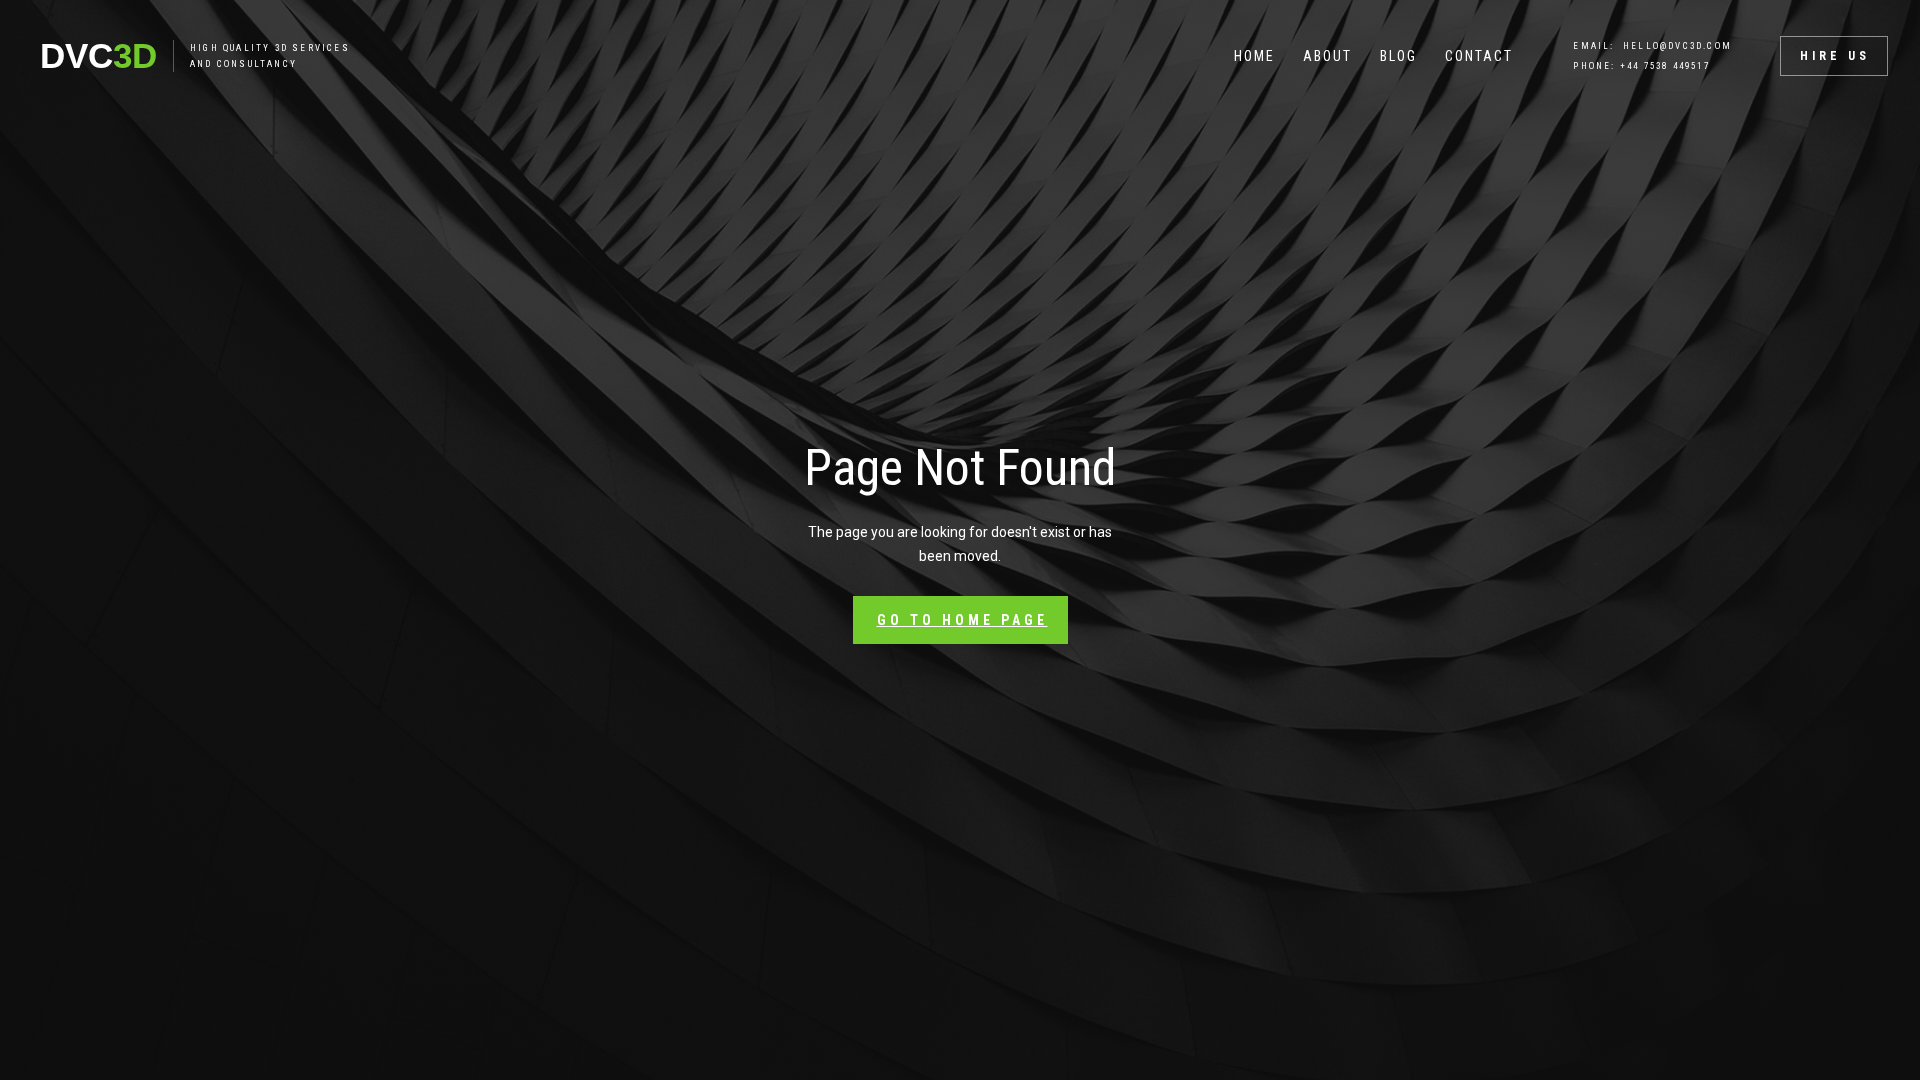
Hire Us (1835, 56)
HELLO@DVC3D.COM (1677, 46)
